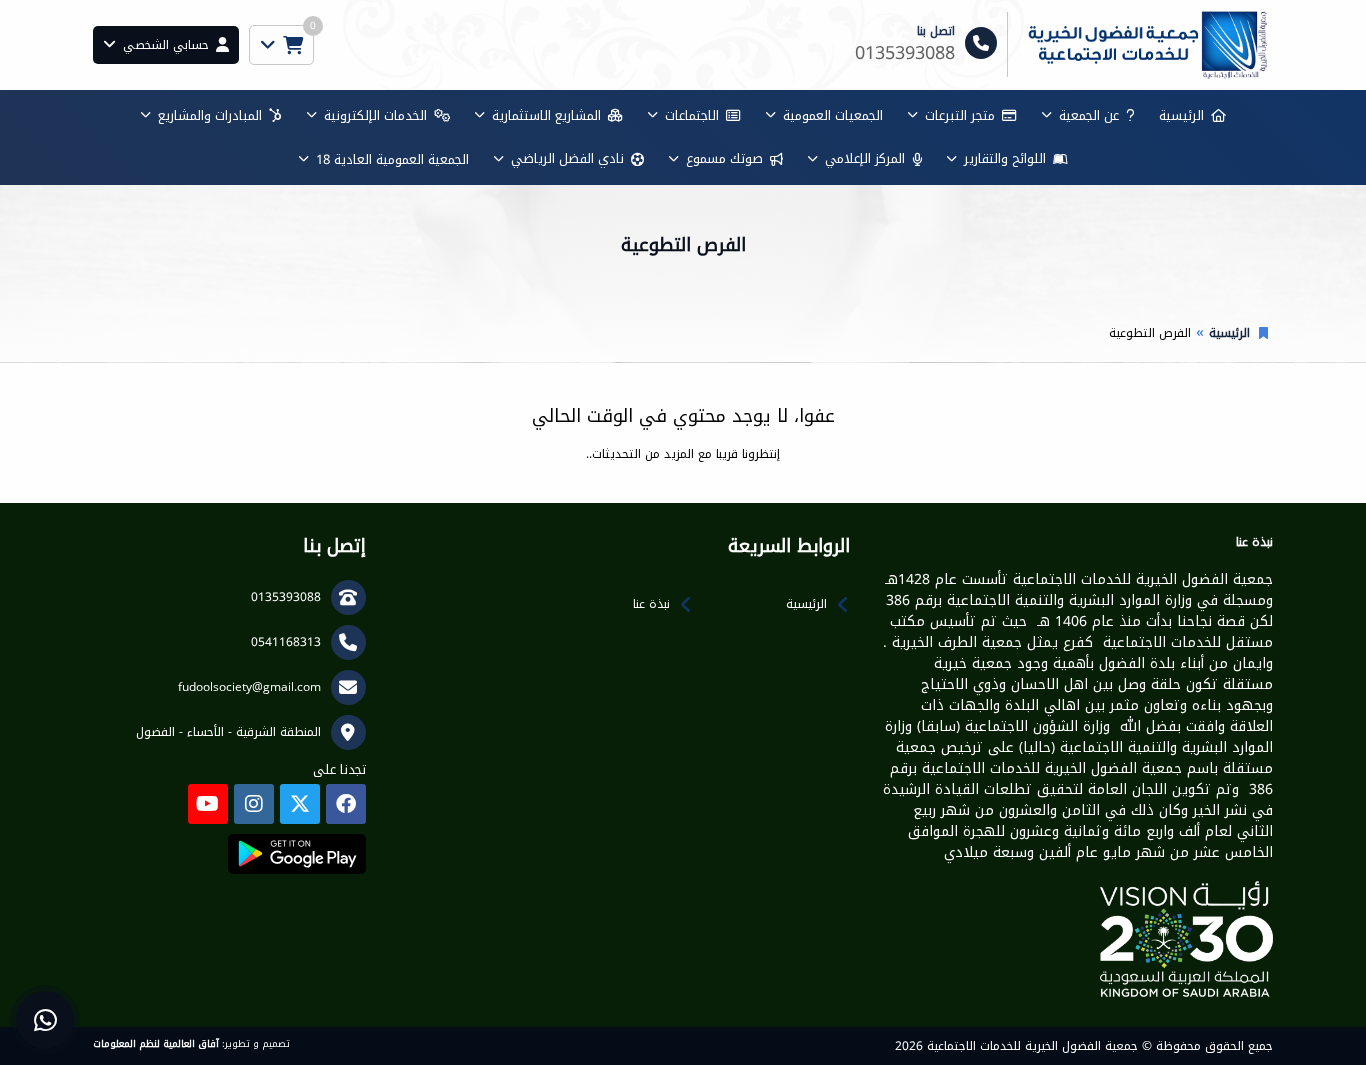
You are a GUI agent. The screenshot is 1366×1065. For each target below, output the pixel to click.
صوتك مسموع (724, 158)
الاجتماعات (692, 115)
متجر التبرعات (960, 115)
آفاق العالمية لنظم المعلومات (156, 1044)
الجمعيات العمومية (833, 115)
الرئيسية (1181, 115)
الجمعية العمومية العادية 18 (392, 159)
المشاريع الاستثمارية (546, 115)
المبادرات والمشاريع (210, 115)
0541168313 (286, 642)
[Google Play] (296, 854)
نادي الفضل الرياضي (567, 158)
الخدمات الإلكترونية (375, 115)
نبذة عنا (651, 604)
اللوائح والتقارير (1005, 158)
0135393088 (286, 597)
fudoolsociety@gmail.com (249, 687)
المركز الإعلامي (865, 158)
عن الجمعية (1089, 115)
